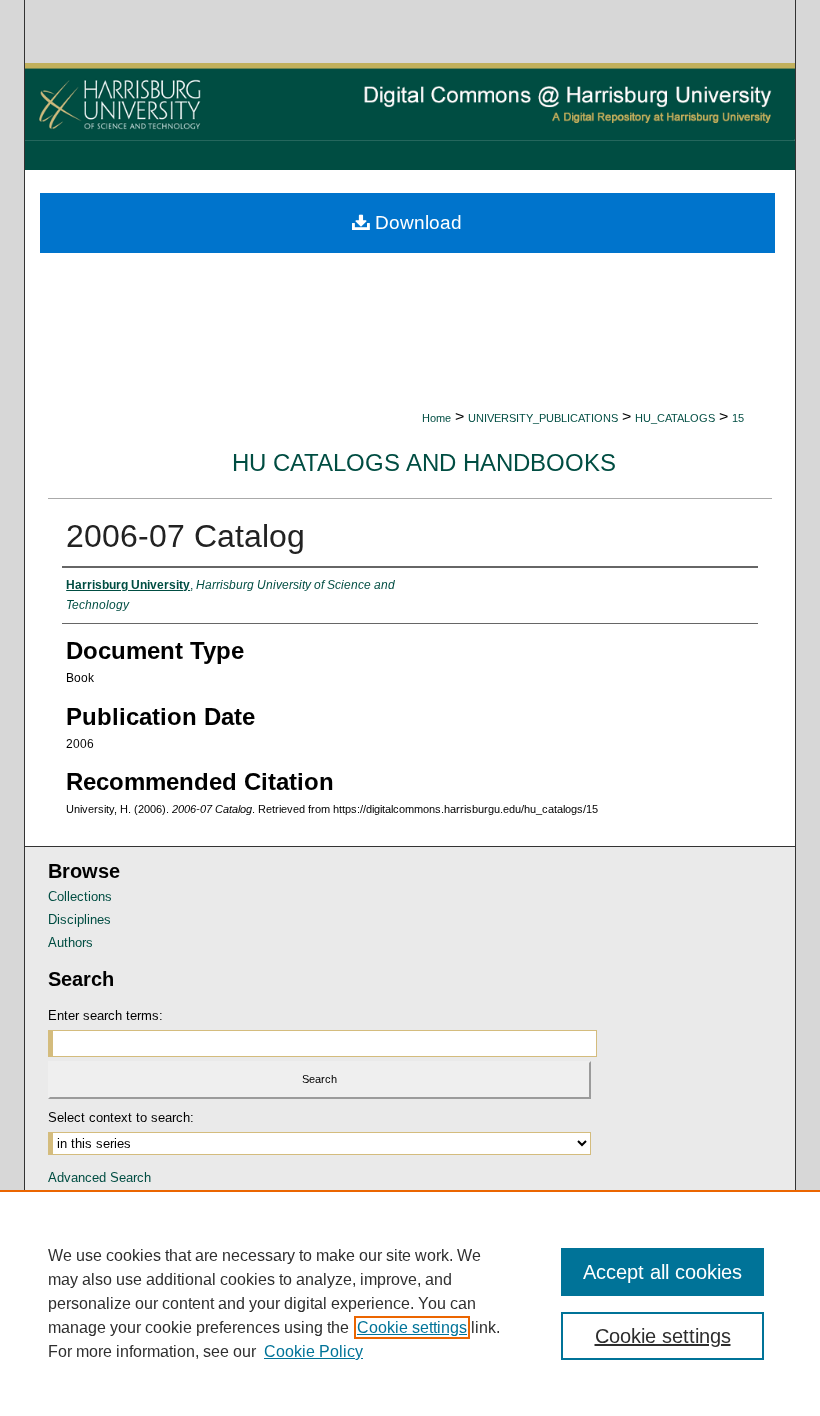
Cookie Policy (313, 1351)
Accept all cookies (662, 1272)
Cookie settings (412, 1327)
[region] (410, 1303)
